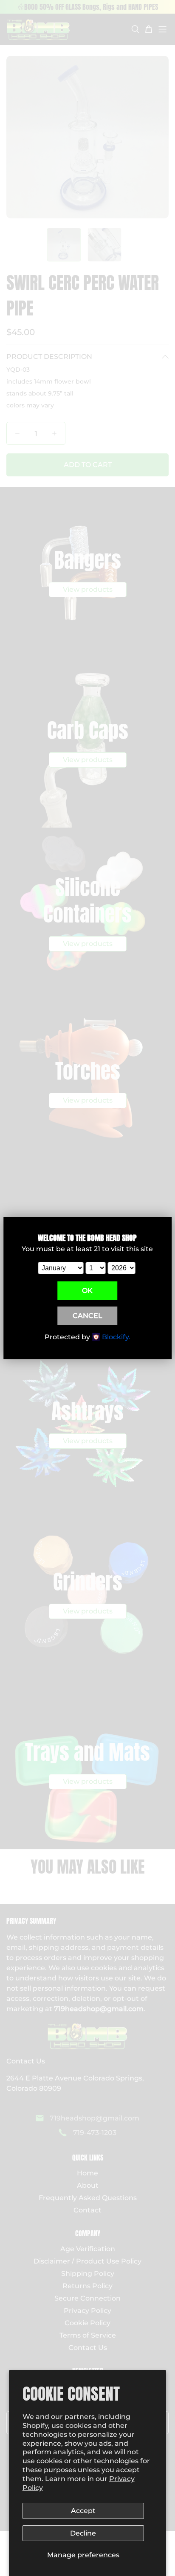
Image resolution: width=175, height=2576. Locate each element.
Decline (83, 2533)
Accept (83, 2511)
